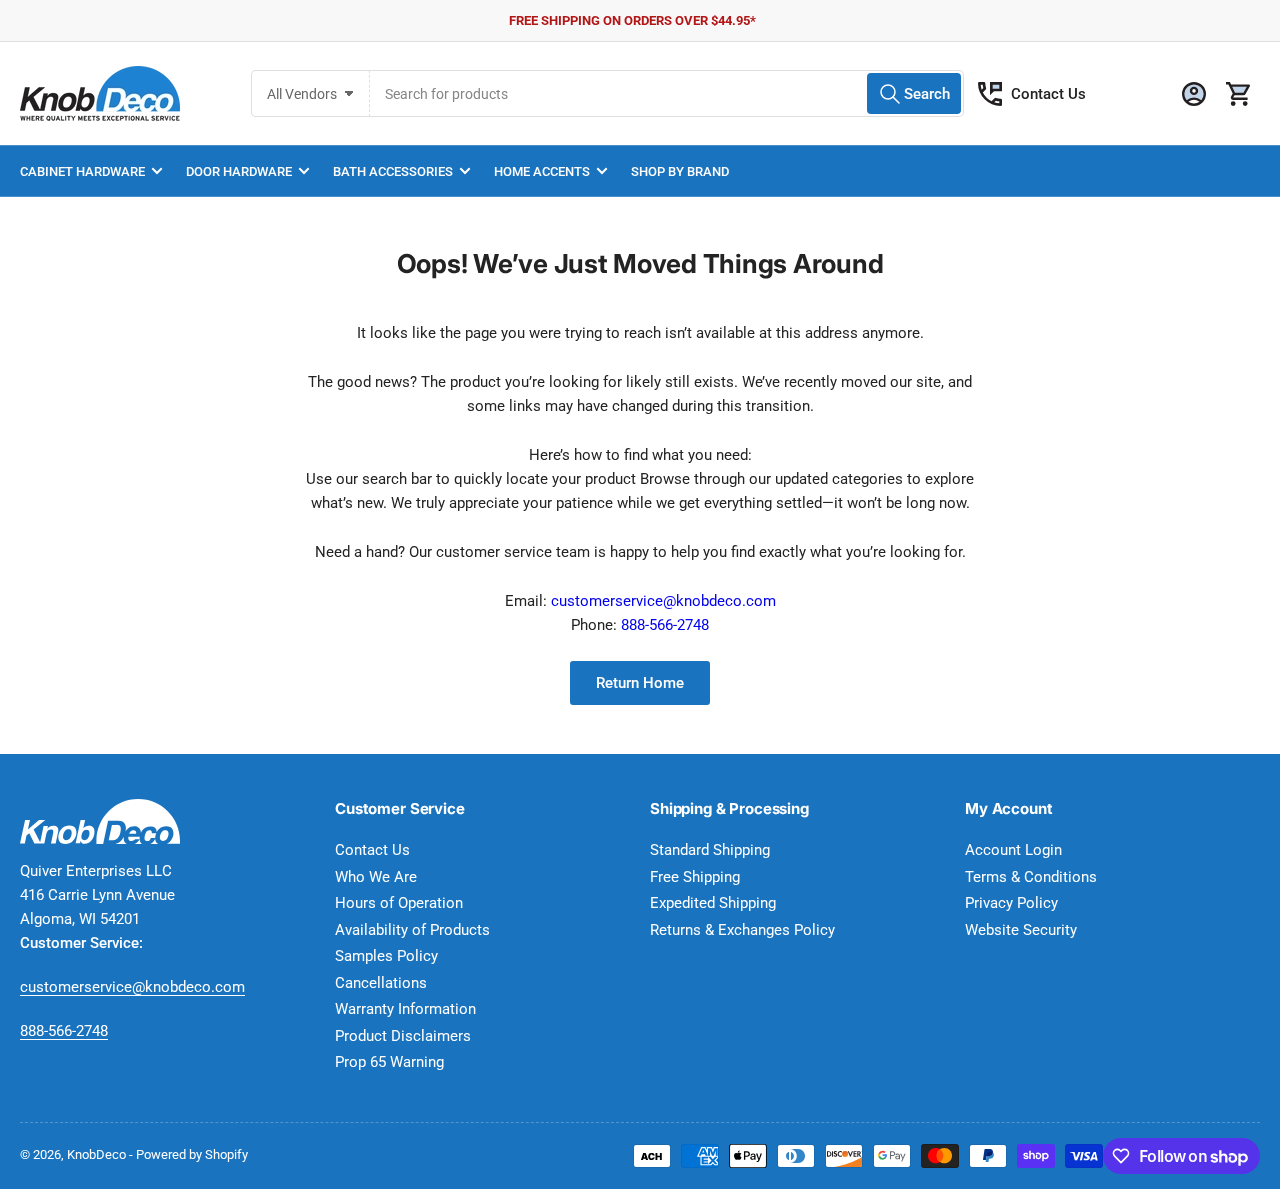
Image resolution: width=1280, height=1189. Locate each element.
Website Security (1021, 930)
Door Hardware (239, 171)
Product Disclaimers (403, 1036)
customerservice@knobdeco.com (663, 601)
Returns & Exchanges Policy (742, 930)
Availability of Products (412, 930)
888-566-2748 (665, 625)
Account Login (1013, 850)
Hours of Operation (399, 903)
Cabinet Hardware (82, 171)
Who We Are (376, 877)
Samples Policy (386, 956)
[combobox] (667, 93)
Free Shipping (695, 877)
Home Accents (542, 171)
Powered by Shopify (192, 1154)
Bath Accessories (393, 171)
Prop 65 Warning (389, 1062)
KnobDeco (96, 1154)
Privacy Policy (1011, 903)
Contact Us (1048, 94)
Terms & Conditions (1031, 877)
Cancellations (381, 983)
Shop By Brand (680, 171)
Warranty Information (405, 1009)
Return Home (640, 683)
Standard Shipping (710, 850)
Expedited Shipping (713, 903)
